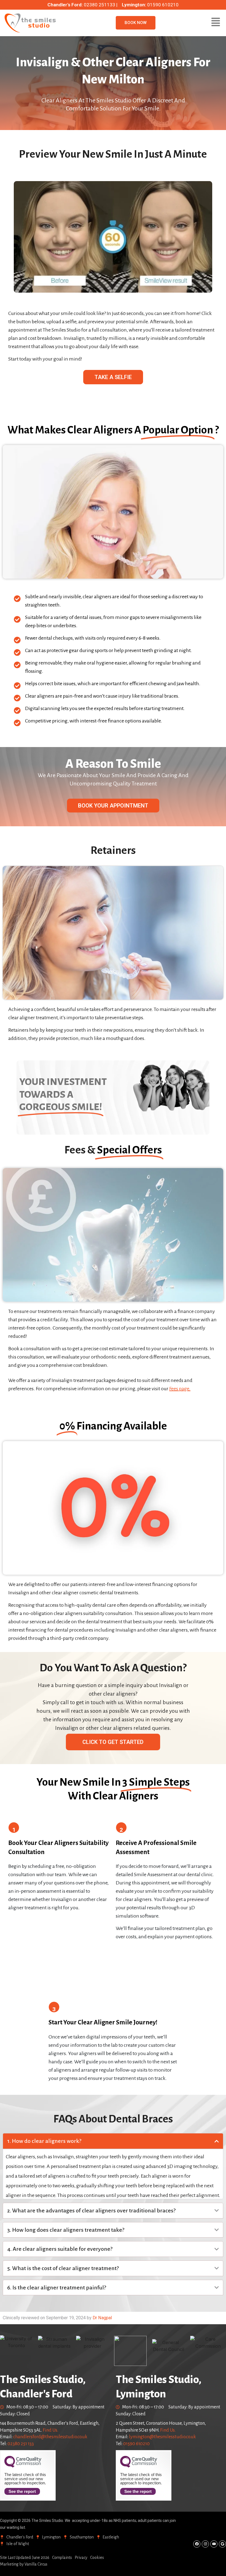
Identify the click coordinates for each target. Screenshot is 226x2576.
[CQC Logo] (23, 2466)
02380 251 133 (21, 2444)
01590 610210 (136, 2444)
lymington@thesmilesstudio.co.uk (162, 2437)
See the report (22, 2491)
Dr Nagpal (102, 2318)
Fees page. (180, 1389)
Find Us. (50, 2430)
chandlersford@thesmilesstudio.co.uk (50, 2437)
